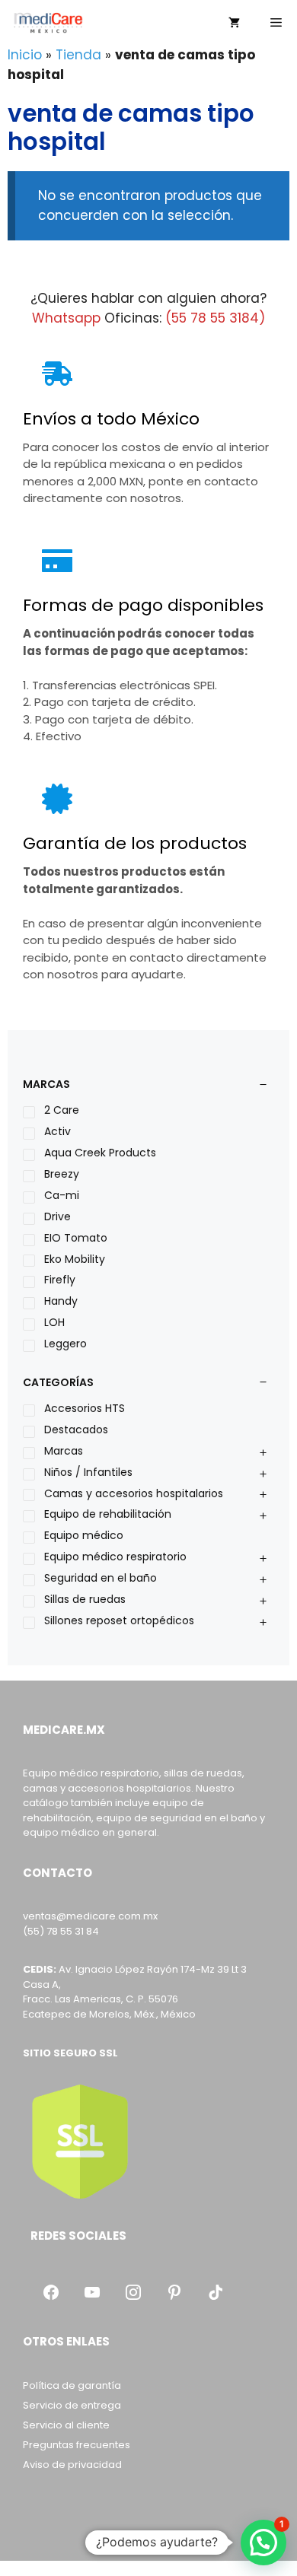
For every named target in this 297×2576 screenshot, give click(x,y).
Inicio (25, 55)
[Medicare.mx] (48, 23)
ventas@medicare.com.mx (90, 1916)
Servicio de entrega (72, 2405)
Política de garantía (72, 2385)
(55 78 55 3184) (215, 318)
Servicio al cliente (66, 2425)
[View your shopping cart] (234, 23)
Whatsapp (66, 318)
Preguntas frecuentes (77, 2445)
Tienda (78, 55)
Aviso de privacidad (72, 2465)
